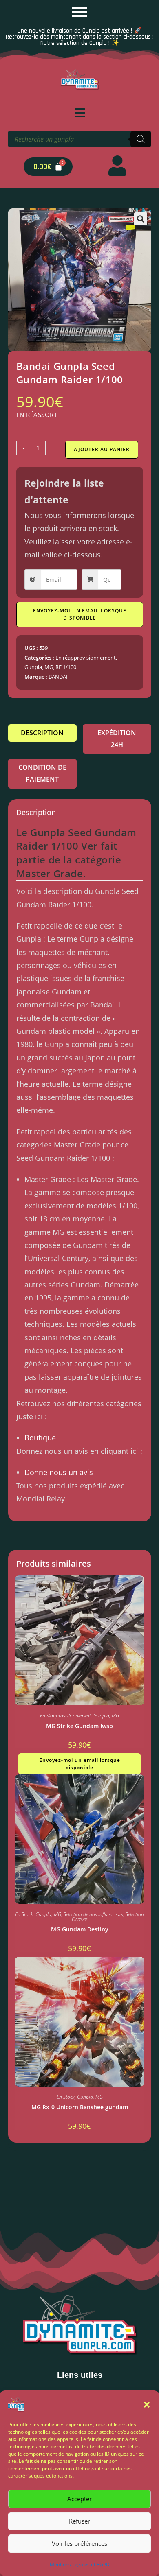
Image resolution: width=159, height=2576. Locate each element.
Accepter (79, 2499)
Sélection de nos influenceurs (93, 1914)
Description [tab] (42, 733)
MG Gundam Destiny (80, 1929)
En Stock (24, 1914)
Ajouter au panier (102, 449)
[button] (147, 2405)
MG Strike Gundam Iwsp (79, 1726)
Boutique (40, 1438)
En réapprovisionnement (86, 658)
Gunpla (33, 667)
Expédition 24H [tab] (117, 739)
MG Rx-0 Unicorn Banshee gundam (80, 2107)
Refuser (79, 2521)
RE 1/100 (66, 667)
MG (49, 667)
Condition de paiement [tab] (42, 773)
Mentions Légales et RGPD (80, 2564)
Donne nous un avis (59, 1472)
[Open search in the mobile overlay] (79, 139)
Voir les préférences (79, 2543)
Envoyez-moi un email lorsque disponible (80, 614)
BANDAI (58, 677)
